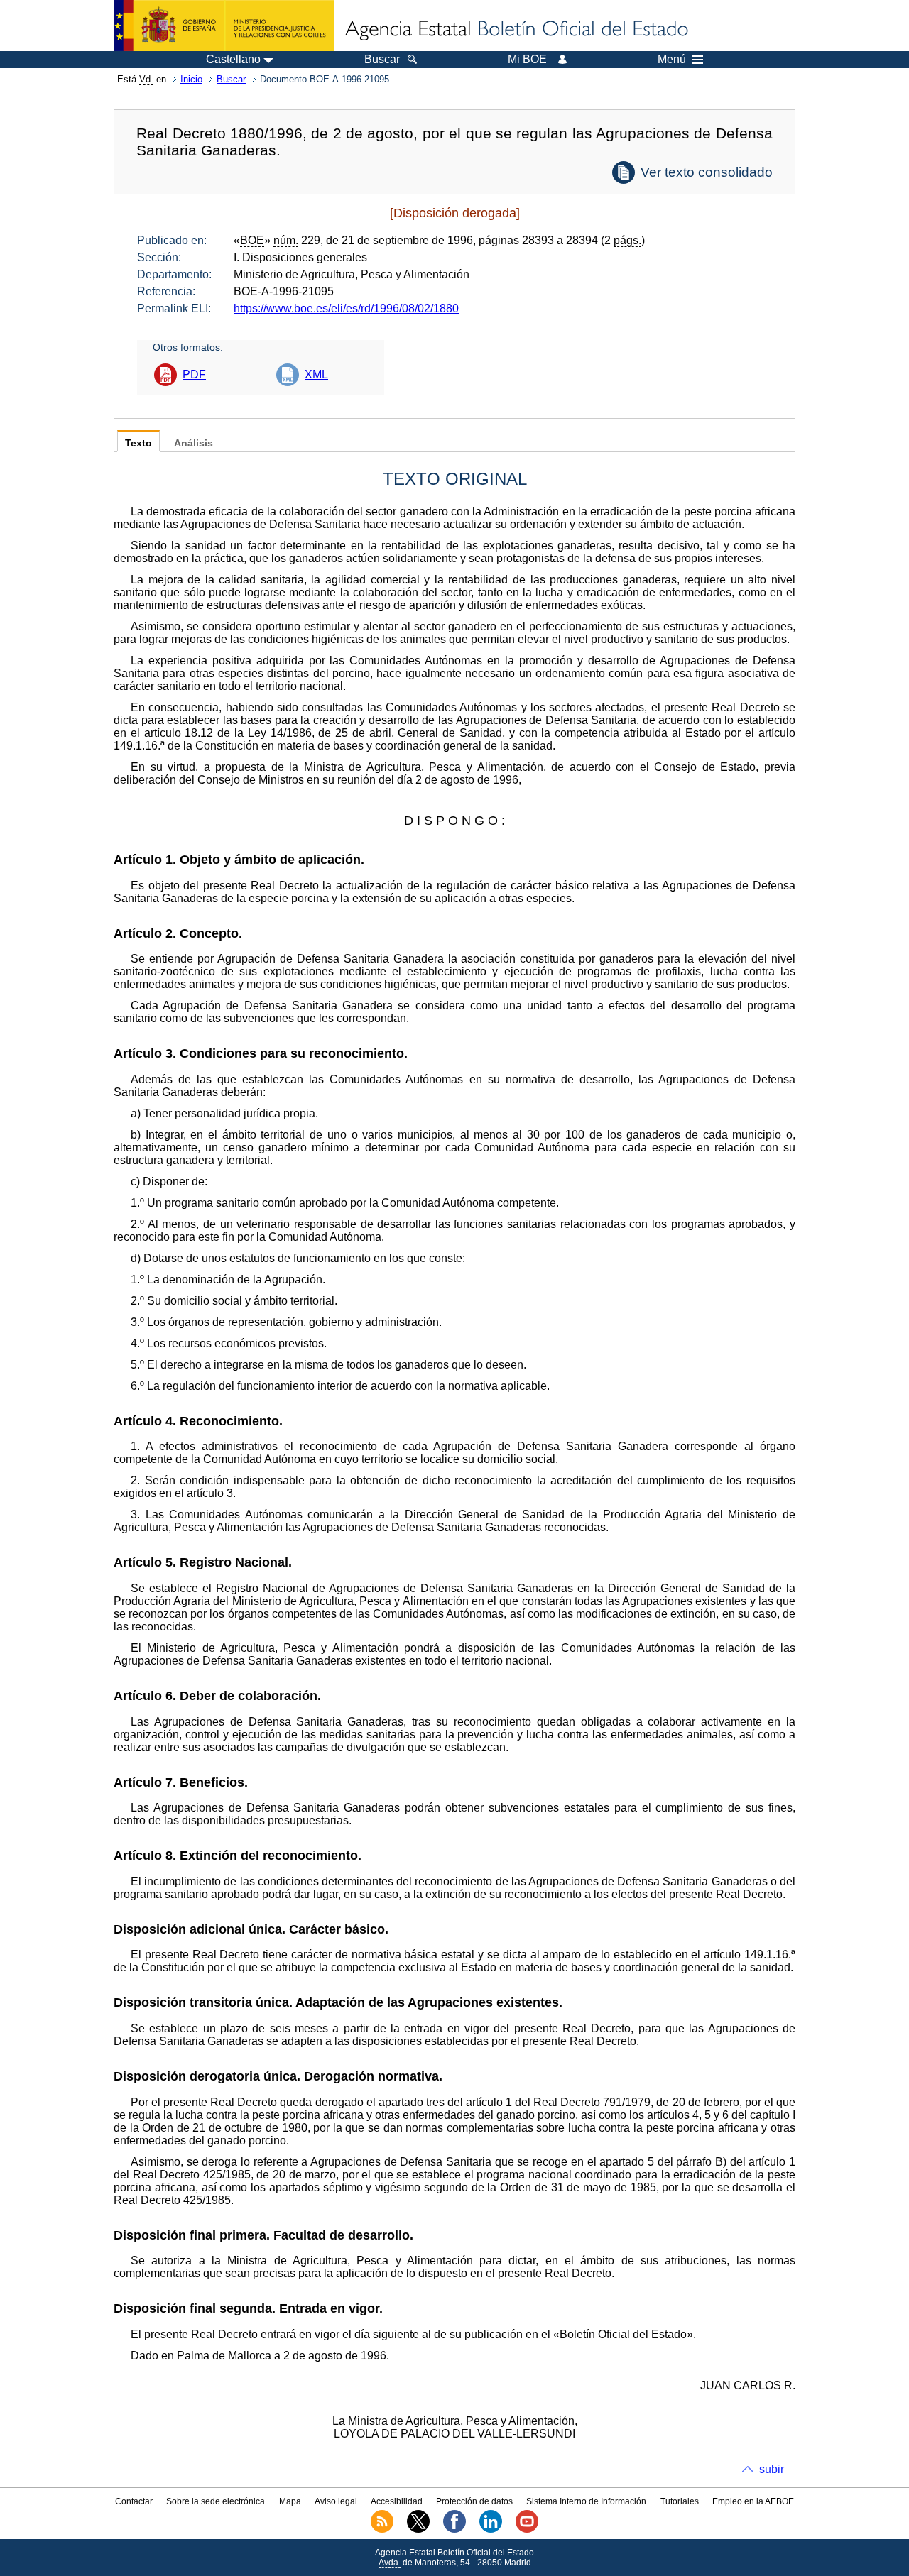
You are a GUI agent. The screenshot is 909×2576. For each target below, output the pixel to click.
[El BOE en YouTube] (527, 2530)
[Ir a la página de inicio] (516, 30)
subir (772, 2469)
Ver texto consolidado (707, 172)
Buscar (231, 79)
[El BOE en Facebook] (454, 2530)
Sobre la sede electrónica (216, 2501)
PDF (194, 374)
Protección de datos (474, 2501)
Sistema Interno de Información (586, 2501)
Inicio (191, 79)
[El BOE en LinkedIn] (491, 2530)
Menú (672, 60)
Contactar (134, 2501)
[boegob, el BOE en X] (418, 2530)
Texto (138, 443)
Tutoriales (680, 2501)
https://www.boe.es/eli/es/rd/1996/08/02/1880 (346, 308)
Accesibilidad (397, 2501)
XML (316, 374)
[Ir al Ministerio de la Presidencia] (224, 26)
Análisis (194, 443)
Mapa (290, 2501)
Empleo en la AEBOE (753, 2501)
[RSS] (382, 2530)
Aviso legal (336, 2501)
